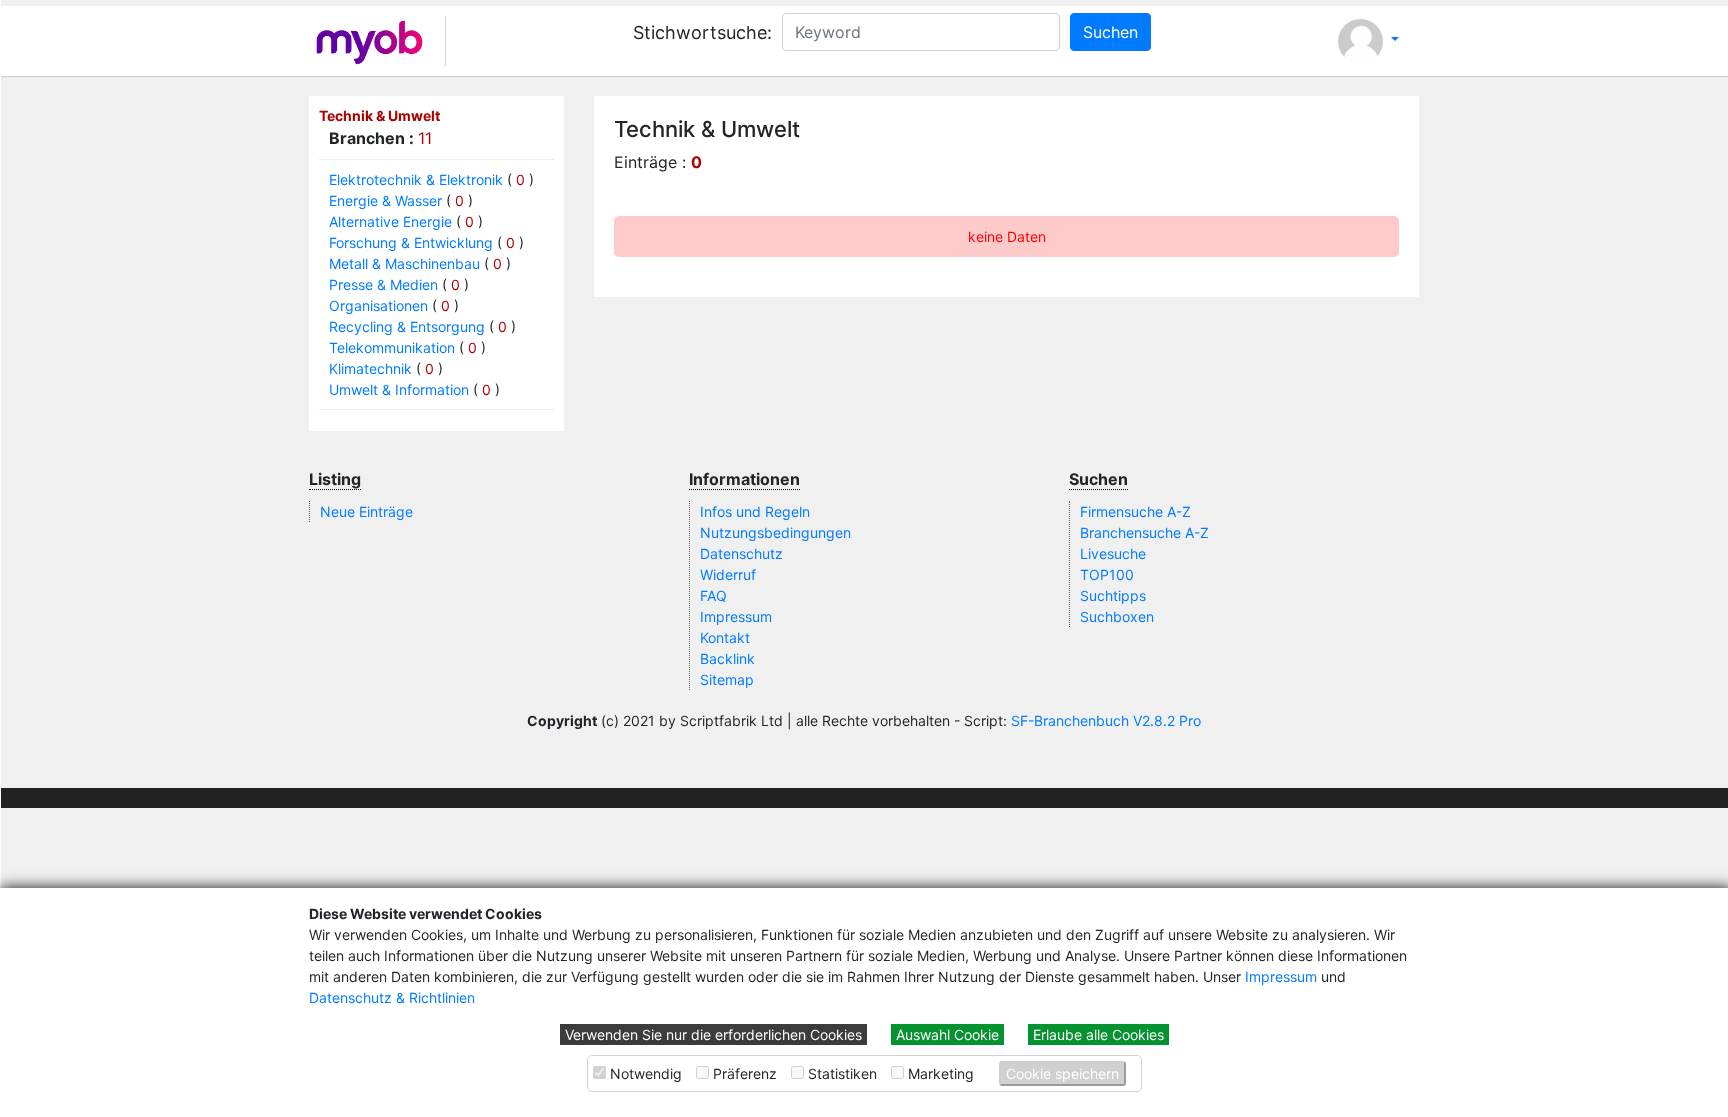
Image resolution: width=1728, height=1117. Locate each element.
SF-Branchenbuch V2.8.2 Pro (1106, 720)
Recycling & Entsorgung (407, 326)
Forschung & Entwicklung (411, 242)
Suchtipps (1113, 595)
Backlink (727, 658)
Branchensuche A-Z (1144, 532)
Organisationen (378, 305)
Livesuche (1113, 553)
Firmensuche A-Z (1135, 511)
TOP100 (1107, 574)
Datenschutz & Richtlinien (392, 997)
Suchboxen (1117, 616)
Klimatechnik (370, 368)
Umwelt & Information (399, 389)
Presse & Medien (383, 284)
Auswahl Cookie (947, 1034)
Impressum (1281, 976)
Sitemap (727, 679)
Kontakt (725, 637)
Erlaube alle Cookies (1098, 1034)
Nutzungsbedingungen (775, 532)
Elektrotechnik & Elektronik (416, 179)
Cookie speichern (1062, 1073)
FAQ (713, 595)
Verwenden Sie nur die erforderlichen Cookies (713, 1034)
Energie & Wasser (385, 200)
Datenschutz (741, 553)
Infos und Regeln (755, 511)
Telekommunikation (392, 347)
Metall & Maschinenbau (404, 263)
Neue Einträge (366, 511)
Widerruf (728, 574)
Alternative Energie (390, 221)
